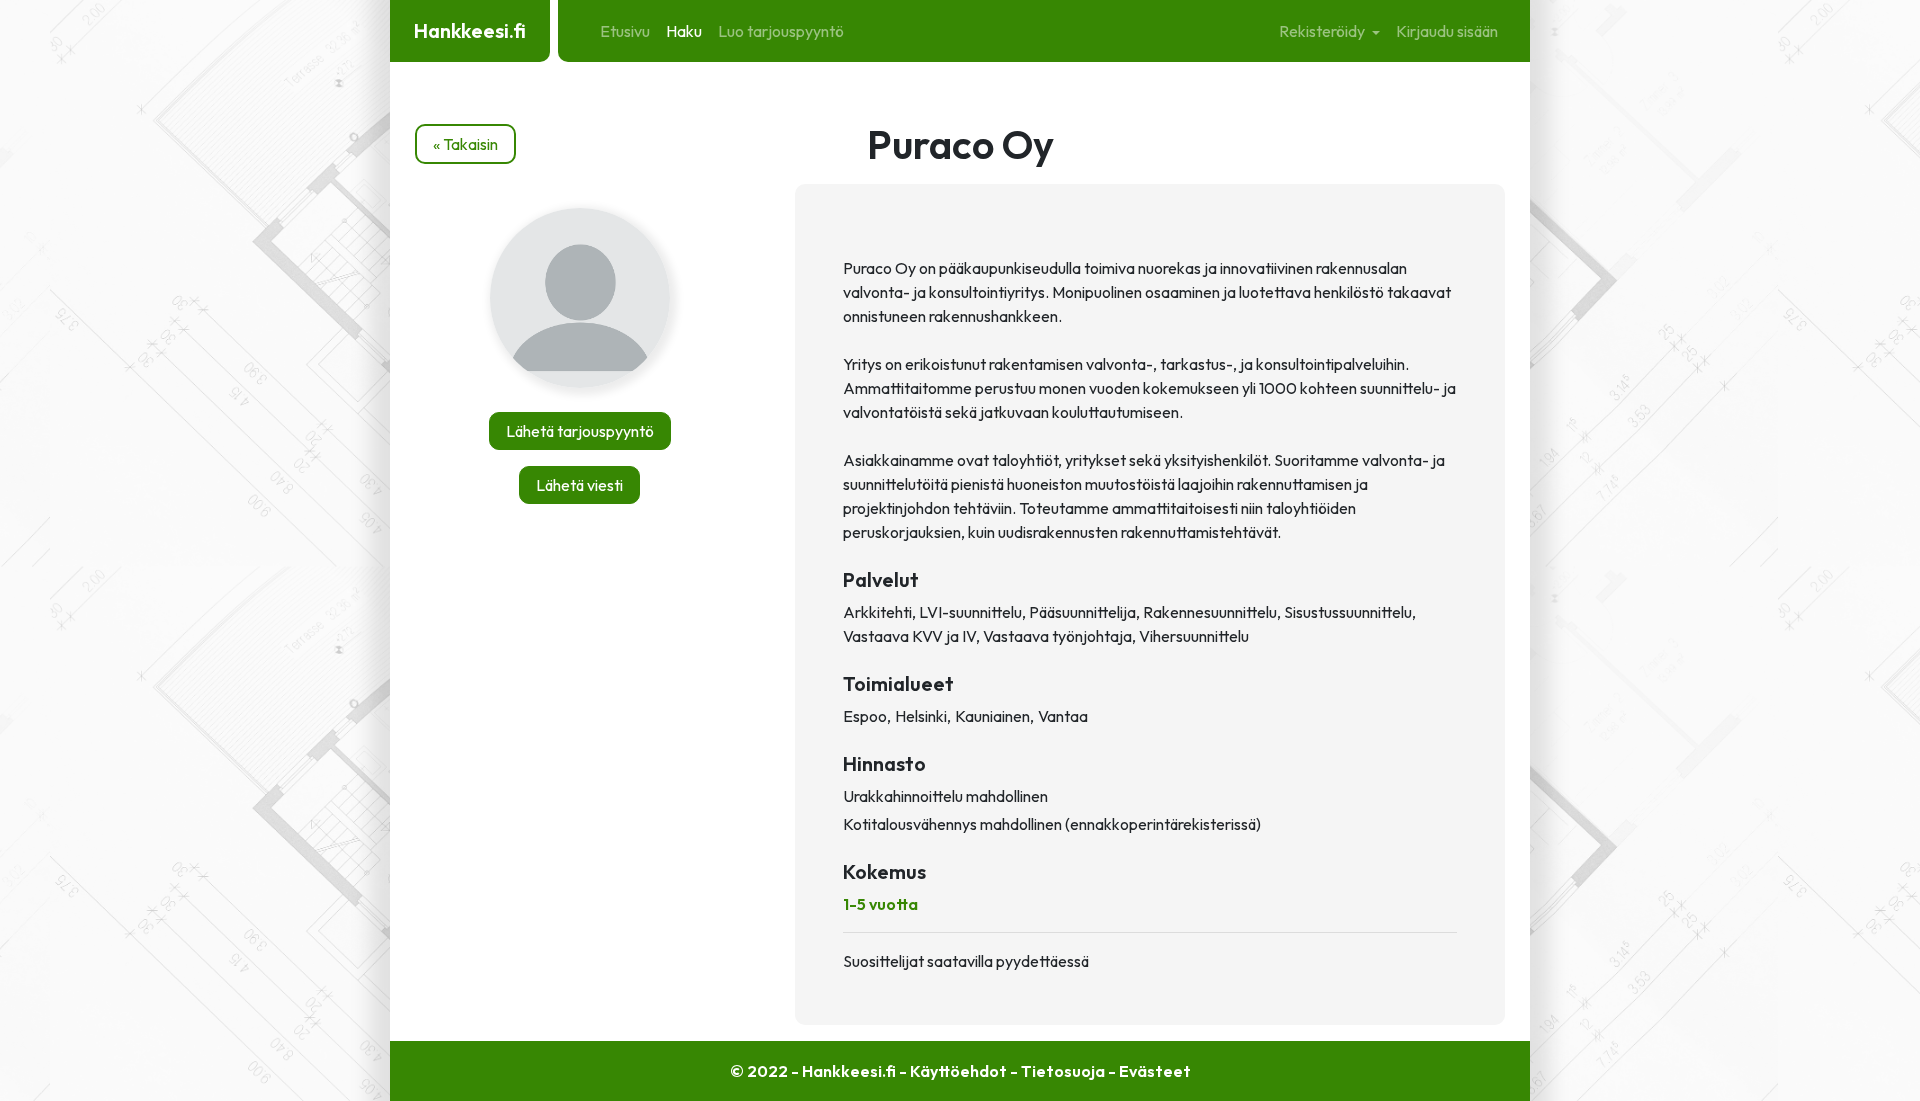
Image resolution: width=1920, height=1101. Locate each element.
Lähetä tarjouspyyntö (580, 431)
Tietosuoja (1063, 1071)
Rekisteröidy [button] (1323, 31)
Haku (684, 31)
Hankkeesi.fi (470, 30)
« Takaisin (465, 144)
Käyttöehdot (958, 1071)
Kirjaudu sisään (1447, 31)
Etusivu (625, 31)
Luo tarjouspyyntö (781, 31)
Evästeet (1155, 1071)
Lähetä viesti (579, 485)
